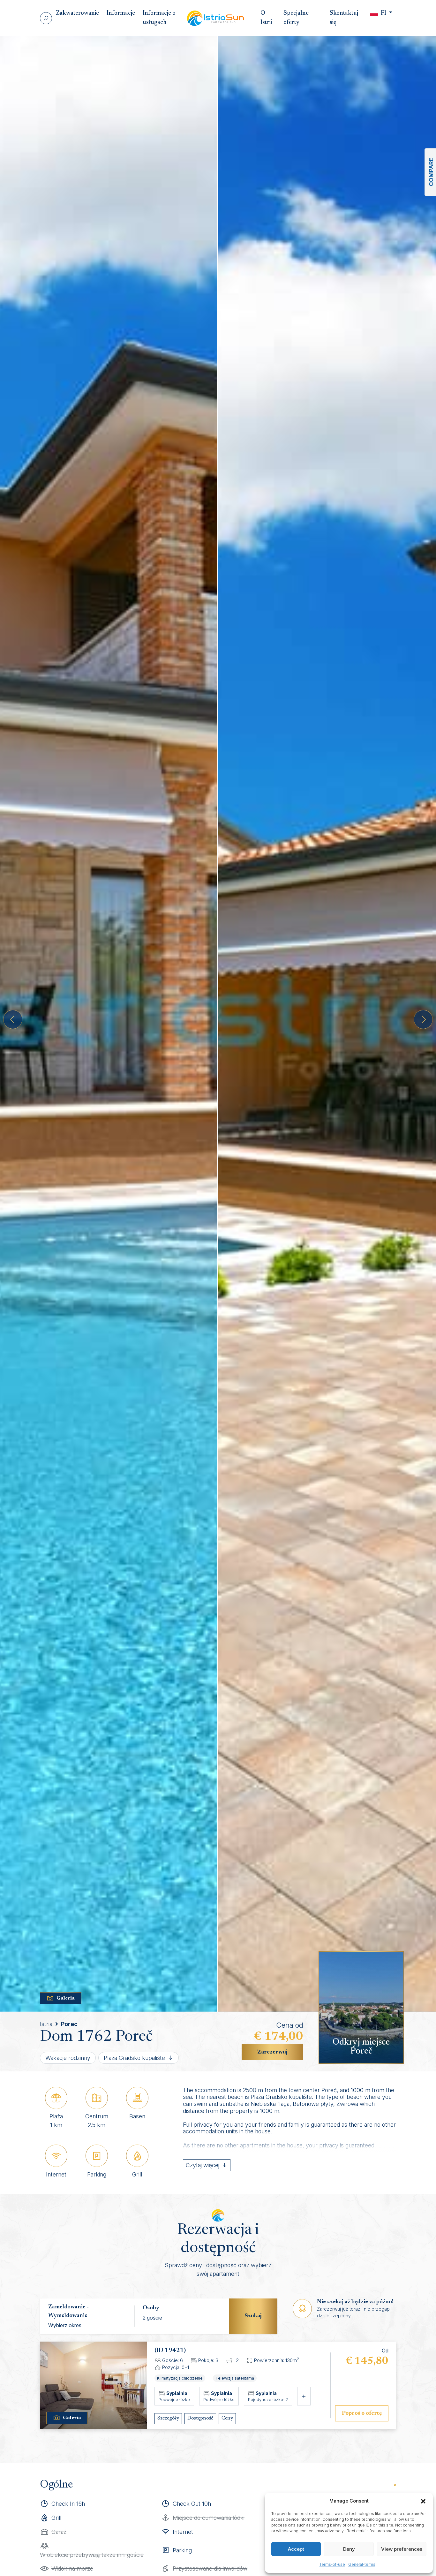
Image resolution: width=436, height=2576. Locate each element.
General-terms (362, 2564)
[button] (423, 2501)
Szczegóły (168, 2418)
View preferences (402, 2549)
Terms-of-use (332, 2564)
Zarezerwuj (272, 2052)
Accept (296, 2549)
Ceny (227, 2418)
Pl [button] (383, 13)
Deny (349, 2549)
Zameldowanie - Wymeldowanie (68, 2311)
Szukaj (253, 2316)
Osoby (151, 2308)
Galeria (66, 1998)
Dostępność (200, 2418)
